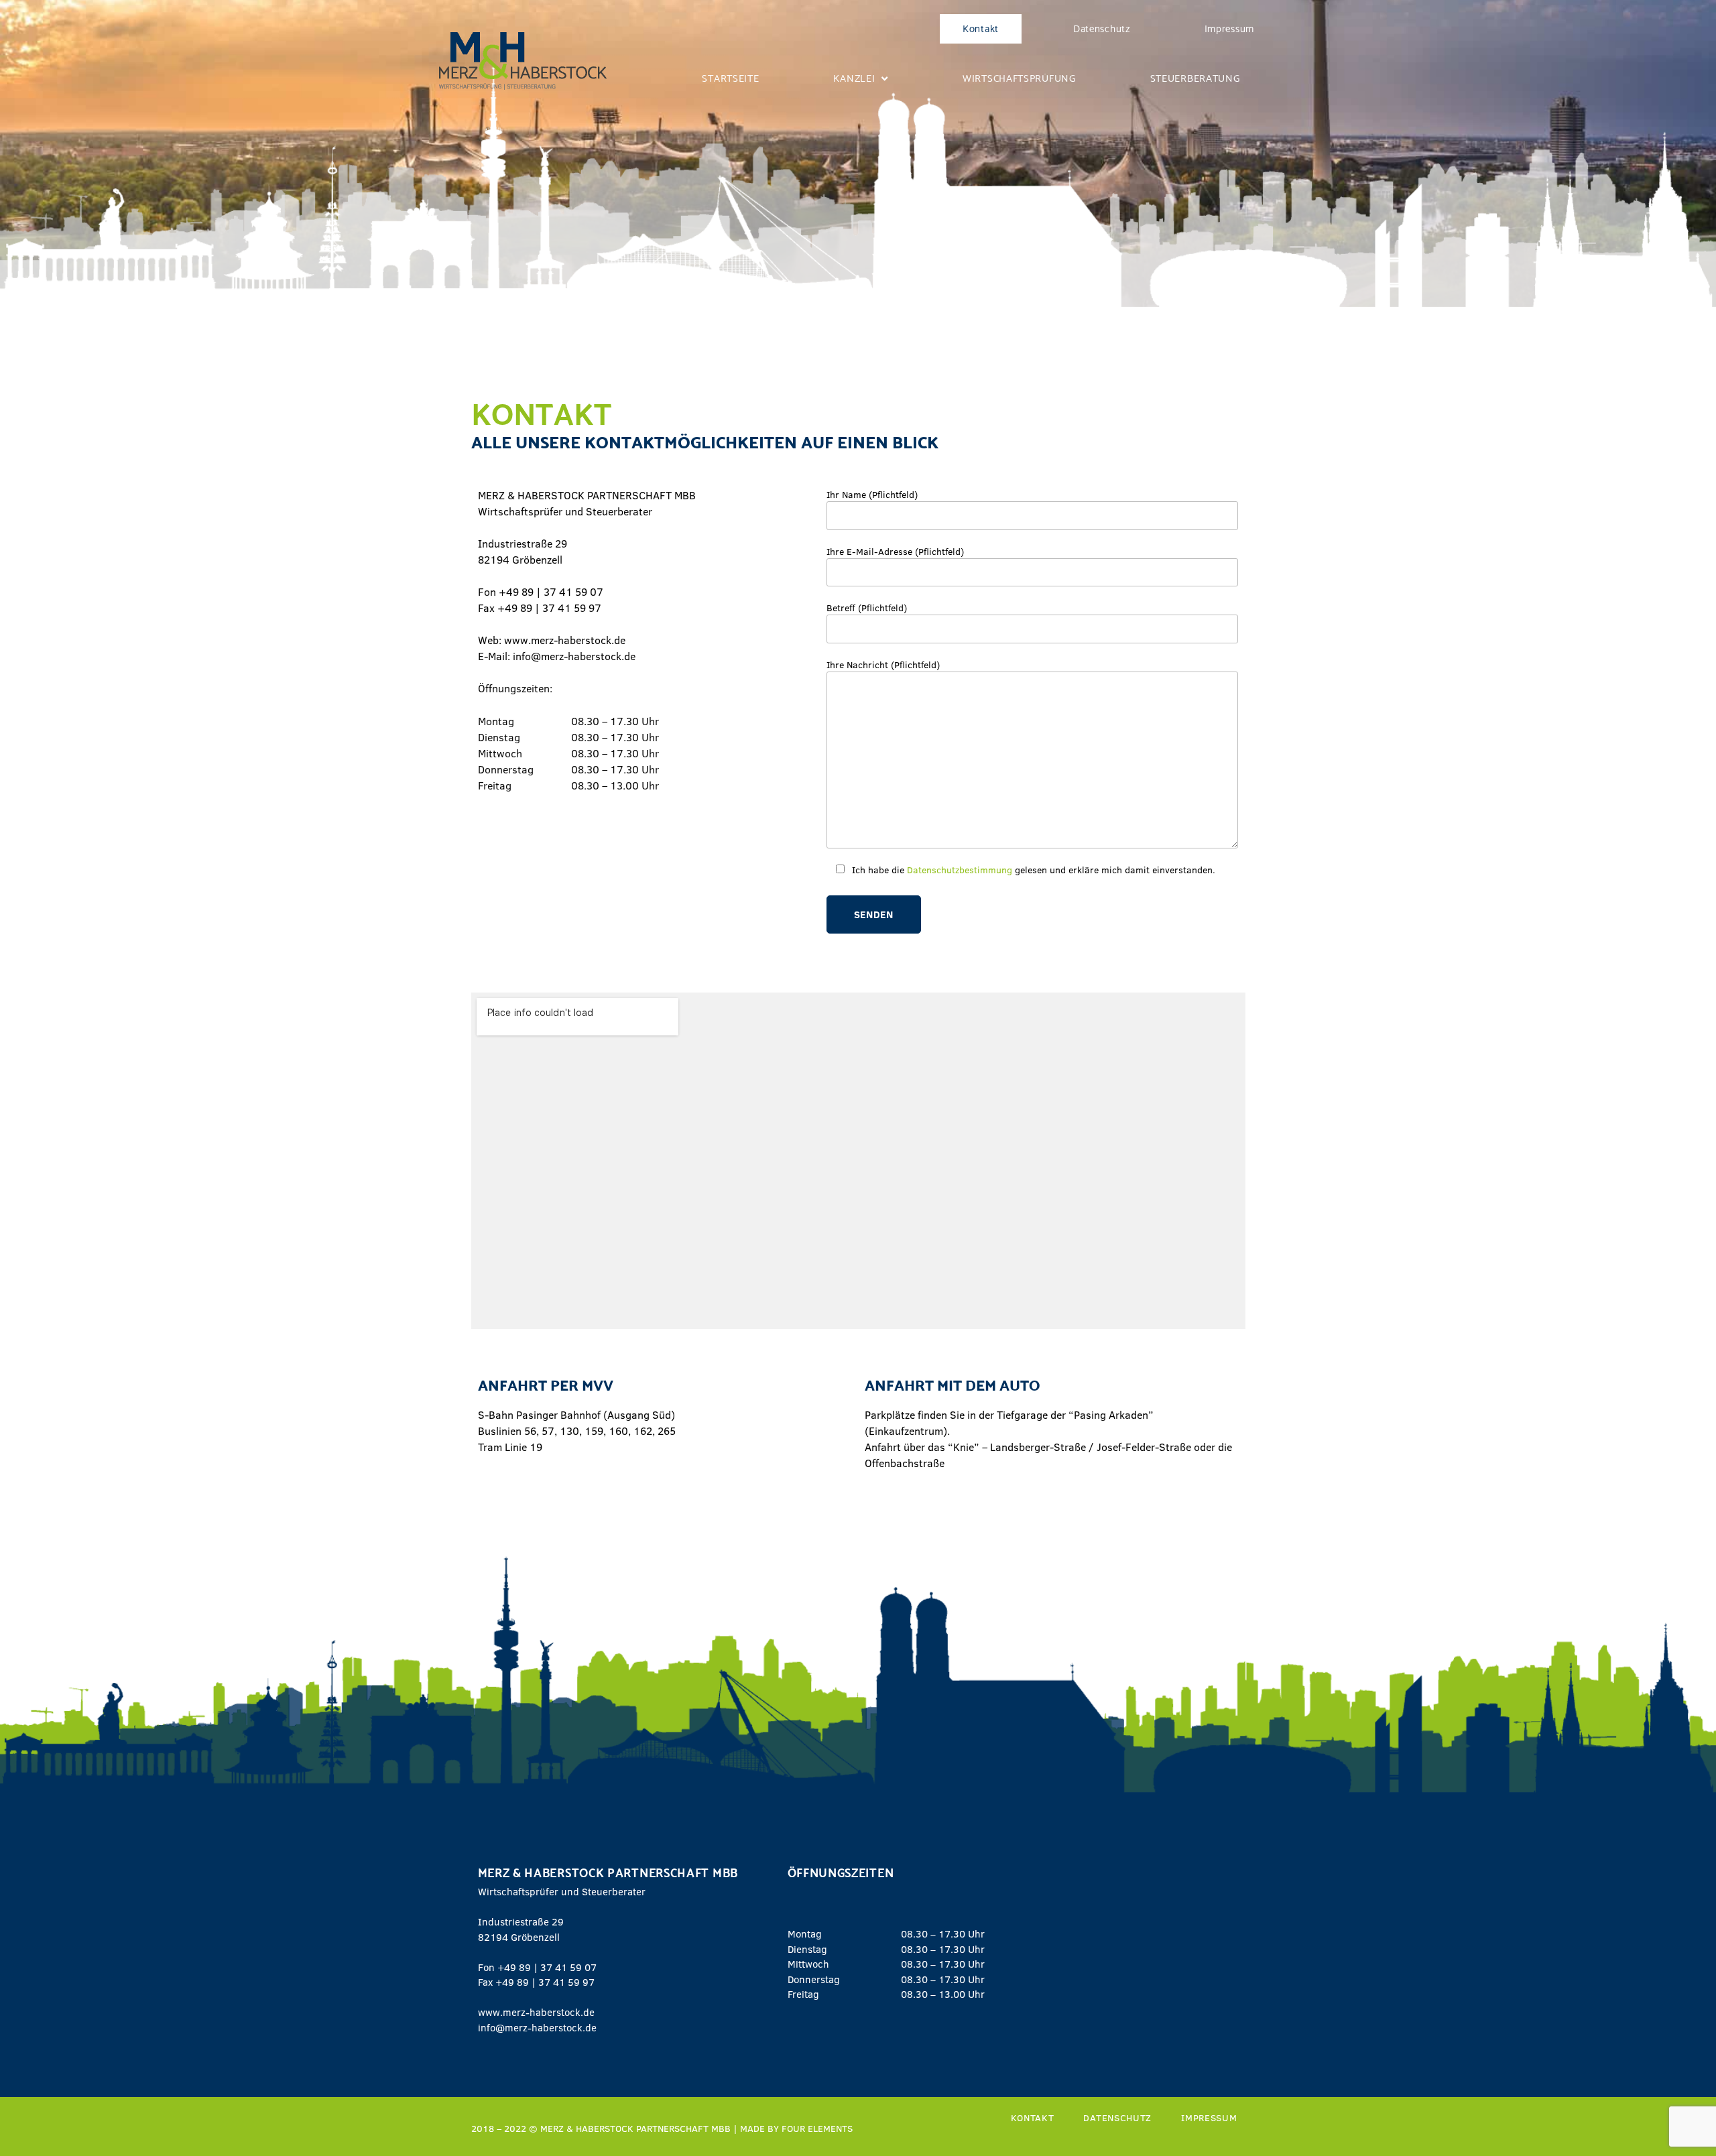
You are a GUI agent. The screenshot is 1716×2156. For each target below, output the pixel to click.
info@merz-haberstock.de (537, 2027)
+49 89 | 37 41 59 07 (547, 1967)
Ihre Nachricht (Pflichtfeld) (883, 664)
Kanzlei (854, 78)
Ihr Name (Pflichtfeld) (872, 494)
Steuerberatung (1195, 78)
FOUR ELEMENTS (817, 2128)
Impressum (1229, 29)
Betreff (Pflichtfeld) (867, 608)
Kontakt (981, 29)
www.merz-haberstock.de (536, 2012)
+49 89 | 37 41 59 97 (545, 1982)
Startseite (730, 78)
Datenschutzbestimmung (960, 870)
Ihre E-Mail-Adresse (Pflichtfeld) (895, 551)
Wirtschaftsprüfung (1019, 78)
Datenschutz (1102, 29)
